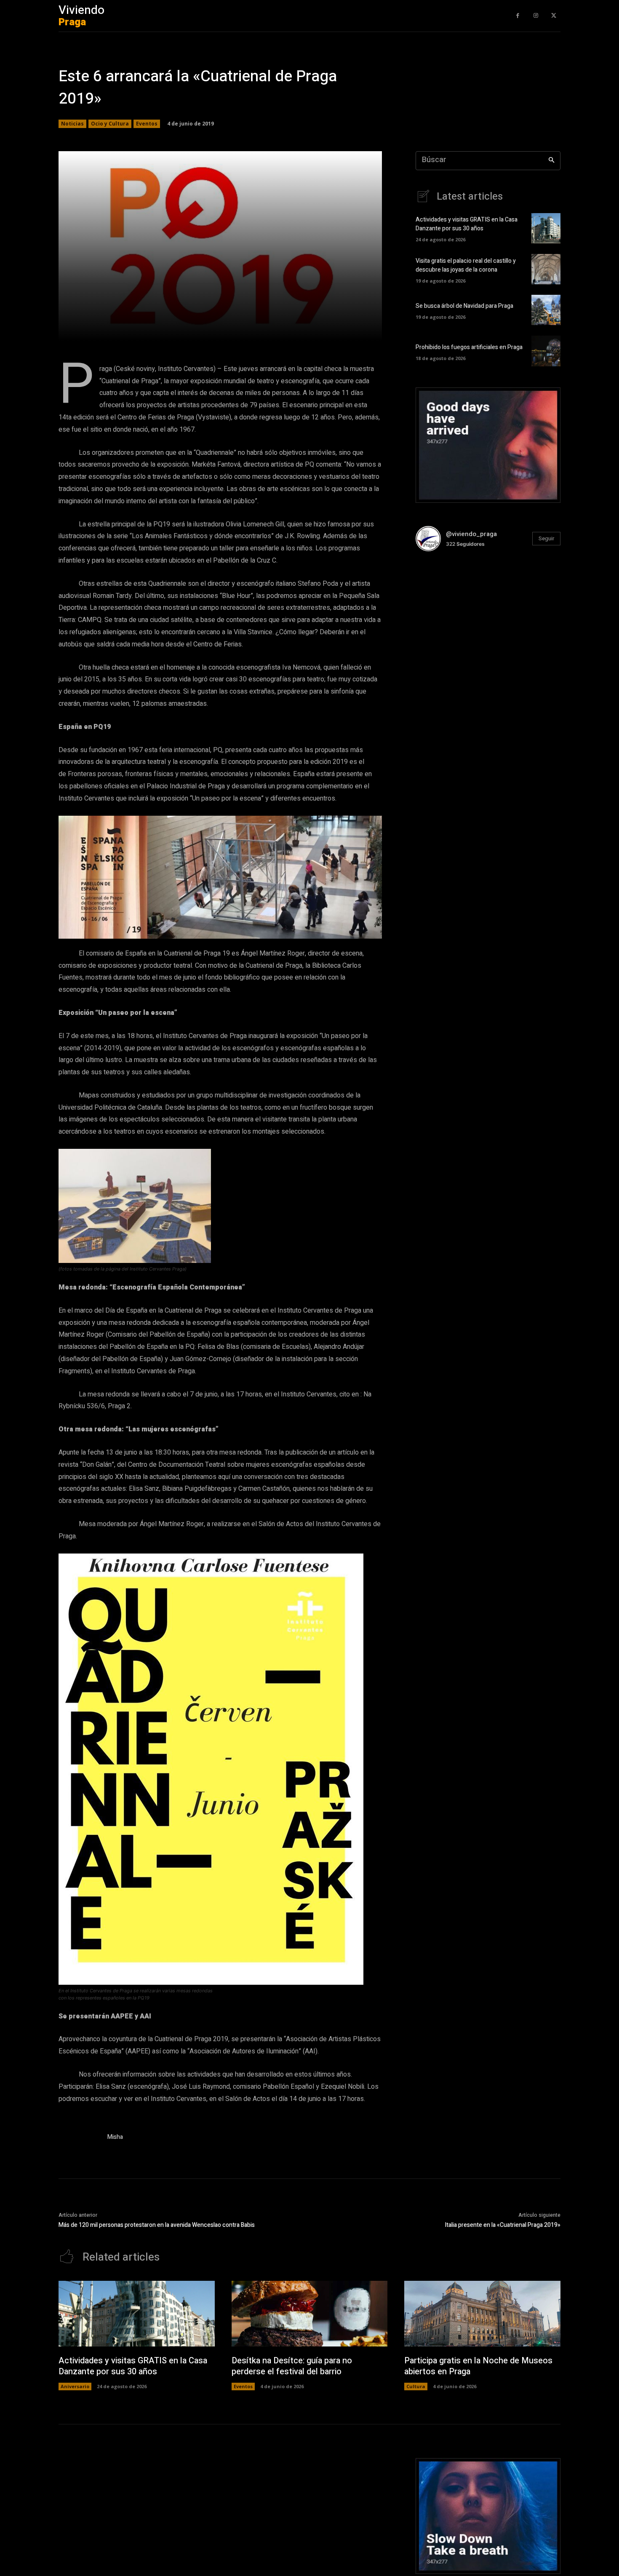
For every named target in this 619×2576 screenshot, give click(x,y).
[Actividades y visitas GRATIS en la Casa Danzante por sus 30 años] (546, 228)
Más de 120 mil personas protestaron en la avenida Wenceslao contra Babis (157, 2225)
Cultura (416, 2386)
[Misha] (79, 2139)
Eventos (147, 124)
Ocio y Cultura (110, 124)
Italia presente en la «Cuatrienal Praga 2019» (503, 2225)
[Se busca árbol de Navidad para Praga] (546, 310)
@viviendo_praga (471, 534)
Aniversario (75, 2386)
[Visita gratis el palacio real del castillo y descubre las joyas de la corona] (546, 269)
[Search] (551, 161)
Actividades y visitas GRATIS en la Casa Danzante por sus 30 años (467, 224)
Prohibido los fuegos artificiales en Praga (469, 347)
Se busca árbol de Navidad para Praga (464, 306)
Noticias (72, 124)
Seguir (546, 538)
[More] (326, 329)
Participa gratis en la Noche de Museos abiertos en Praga (478, 2366)
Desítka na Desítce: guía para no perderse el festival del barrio (292, 2366)
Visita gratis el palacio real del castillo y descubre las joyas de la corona (466, 265)
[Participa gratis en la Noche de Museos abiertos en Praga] (482, 2314)
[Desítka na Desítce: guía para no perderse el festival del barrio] (310, 2314)
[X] (554, 16)
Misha (115, 2137)
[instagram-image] (440, 582)
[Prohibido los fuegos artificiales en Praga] (546, 351)
